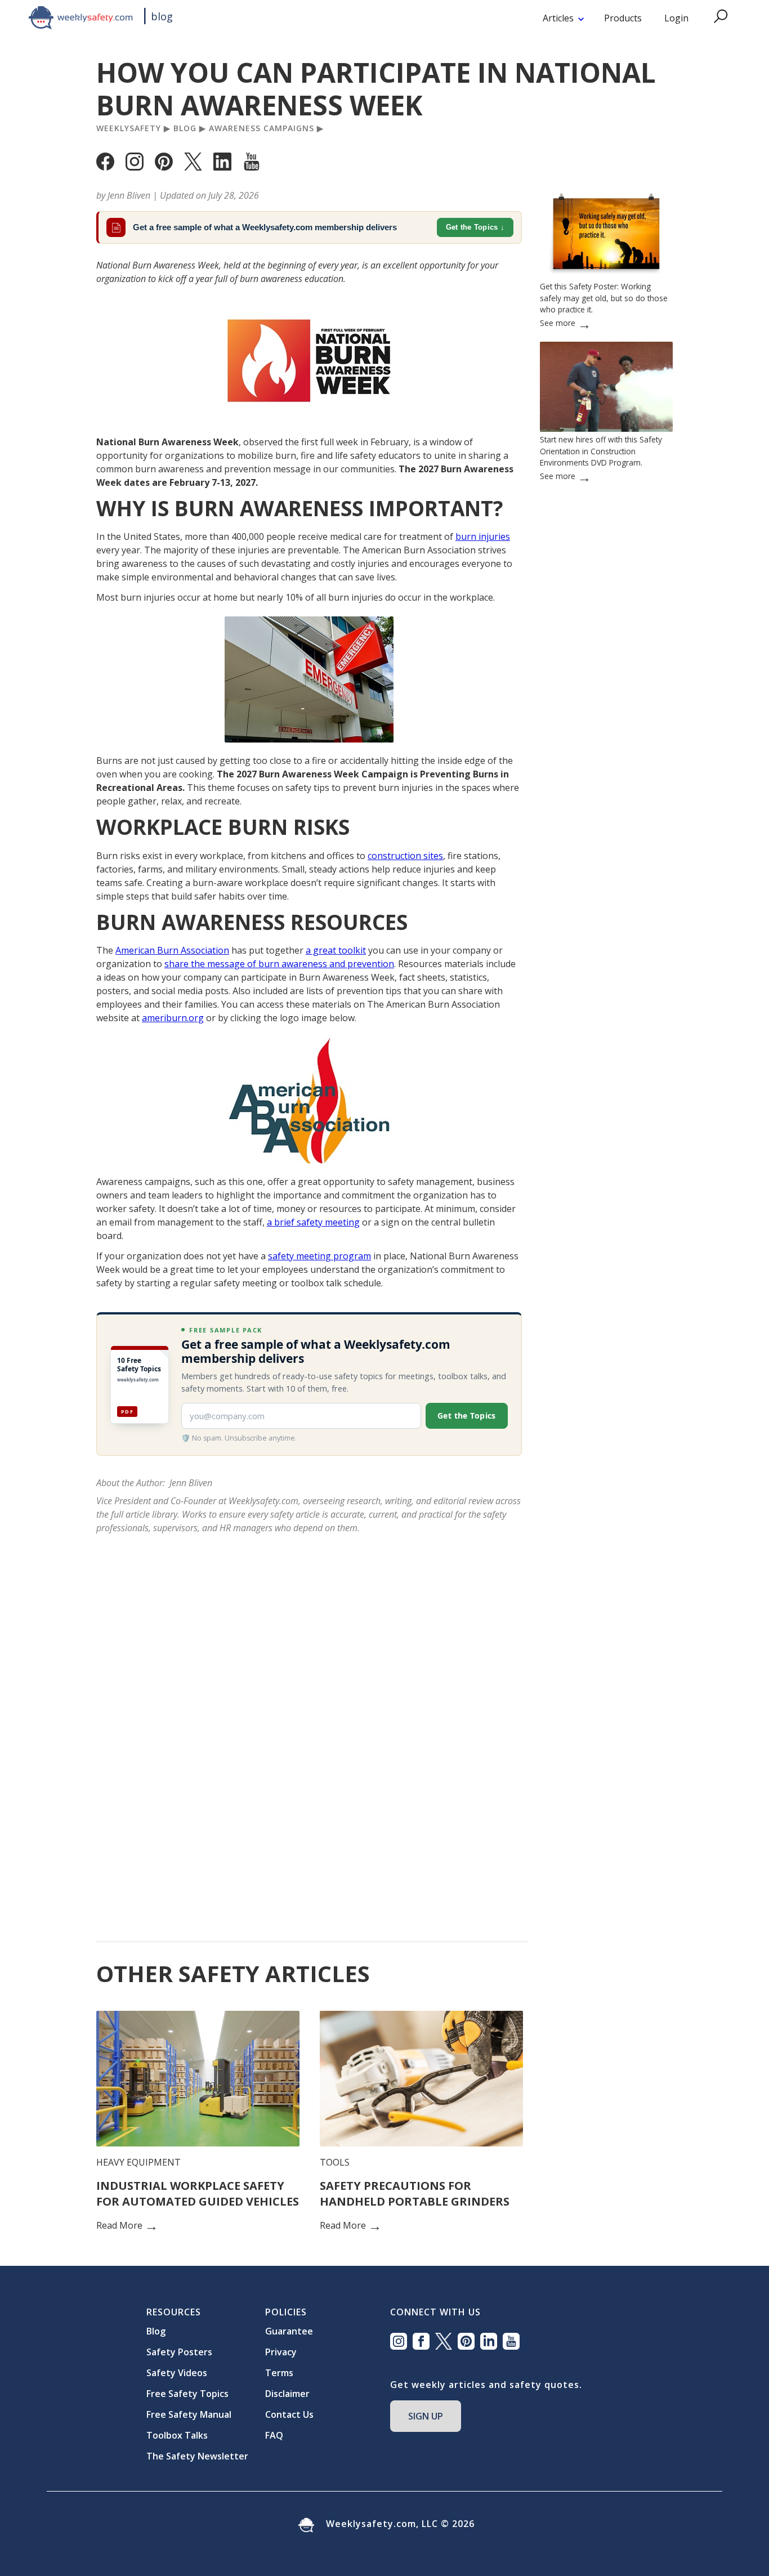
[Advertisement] (606, 845)
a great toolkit (336, 950)
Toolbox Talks (177, 2435)
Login (676, 18)
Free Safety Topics (187, 2394)
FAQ (274, 2435)
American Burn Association (172, 950)
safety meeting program (319, 1256)
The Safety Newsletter (197, 2456)
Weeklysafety (129, 128)
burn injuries (483, 536)
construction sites (405, 856)
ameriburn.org (173, 1018)
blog (162, 16)
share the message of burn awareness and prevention (279, 964)
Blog (185, 128)
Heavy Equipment (138, 2162)
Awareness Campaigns (261, 128)
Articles (558, 18)
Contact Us (289, 2414)
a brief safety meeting (313, 1222)
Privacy (281, 2352)
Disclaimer (287, 2394)
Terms (279, 2373)
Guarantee (289, 2331)
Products (623, 18)
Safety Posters (179, 2352)
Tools (335, 2162)
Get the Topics (472, 227)
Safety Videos (177, 2373)
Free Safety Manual (189, 2414)
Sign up (426, 2416)
